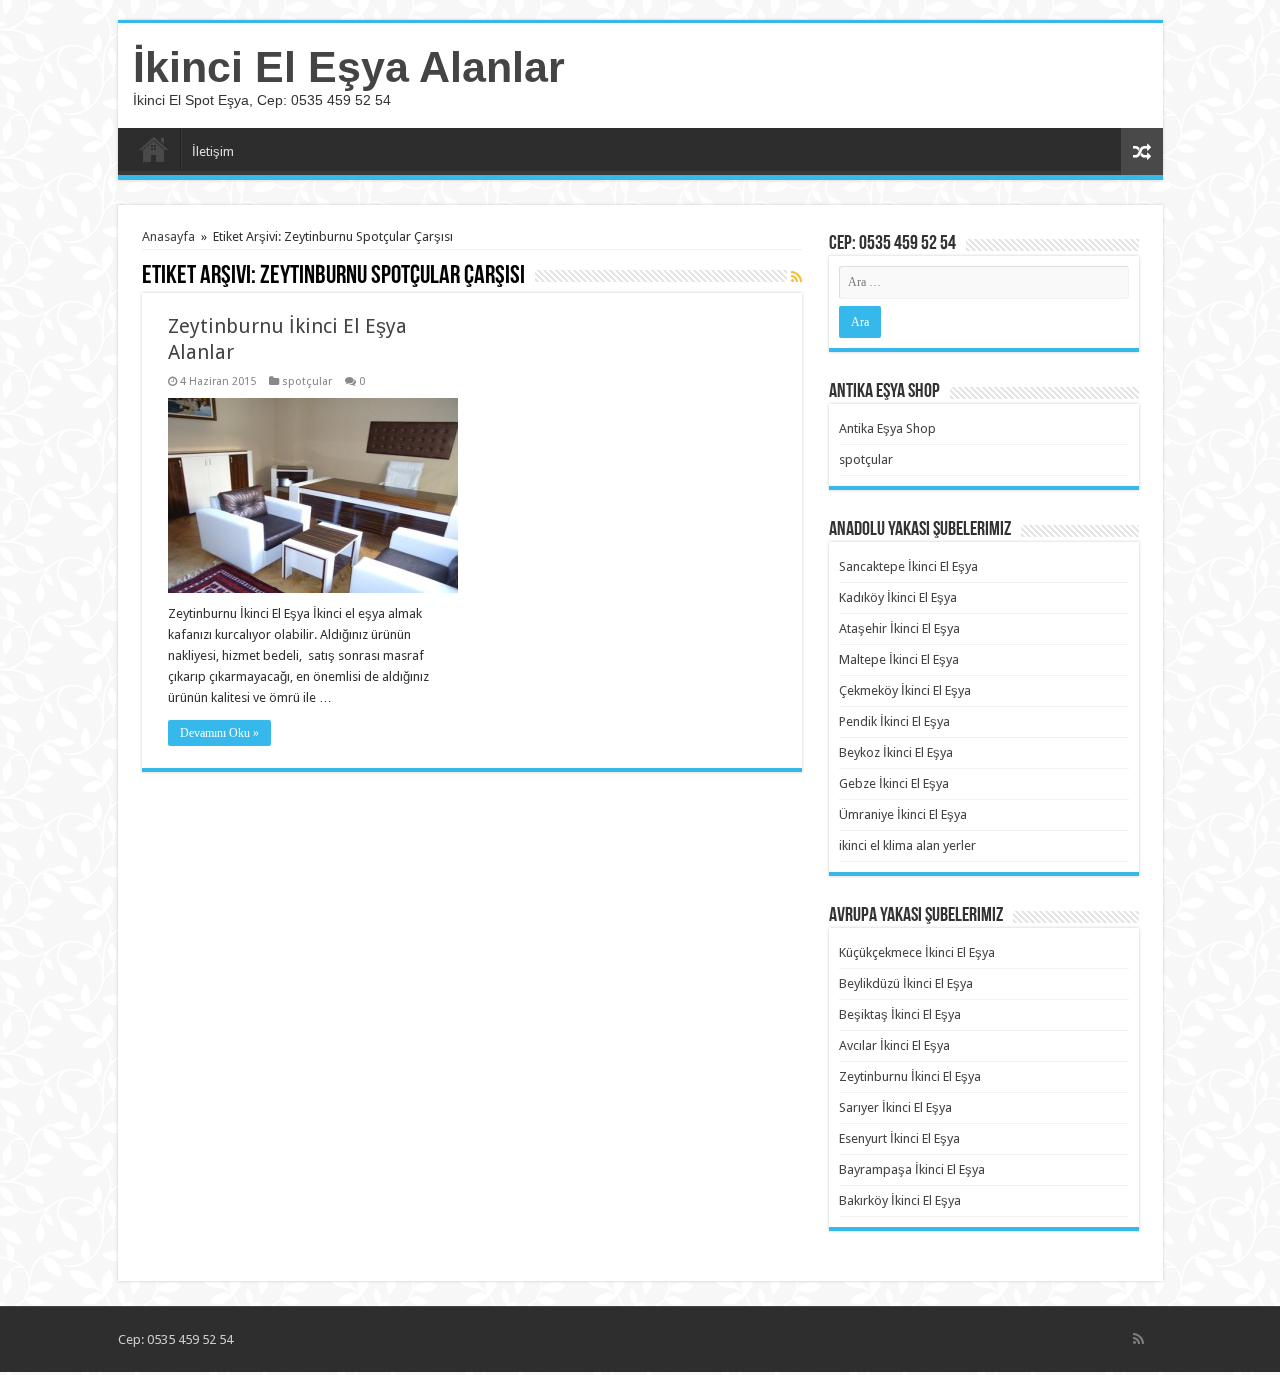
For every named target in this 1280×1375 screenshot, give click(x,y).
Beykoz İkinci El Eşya (896, 752)
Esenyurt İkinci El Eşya (899, 1138)
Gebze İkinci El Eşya (894, 783)
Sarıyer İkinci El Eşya (895, 1107)
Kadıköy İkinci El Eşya (898, 597)
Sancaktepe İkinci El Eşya (908, 566)
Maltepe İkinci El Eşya (899, 659)
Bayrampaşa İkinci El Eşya (912, 1169)
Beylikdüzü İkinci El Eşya (906, 983)
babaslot (3, 1372)
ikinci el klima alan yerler (907, 845)
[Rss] (1138, 1339)
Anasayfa (154, 149)
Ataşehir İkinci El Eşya (899, 628)
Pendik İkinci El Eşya (894, 721)
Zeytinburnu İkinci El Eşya (910, 1076)
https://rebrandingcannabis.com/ (12, 1372)
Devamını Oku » (219, 733)
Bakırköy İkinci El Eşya (900, 1200)
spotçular (307, 381)
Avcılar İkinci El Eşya (894, 1045)
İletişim (213, 151)
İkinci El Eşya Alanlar (349, 67)
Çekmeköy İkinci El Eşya (905, 690)
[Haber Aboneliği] (796, 277)
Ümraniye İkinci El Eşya (903, 814)
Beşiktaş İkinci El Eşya (900, 1014)
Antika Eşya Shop (887, 428)
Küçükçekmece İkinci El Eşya (917, 952)
